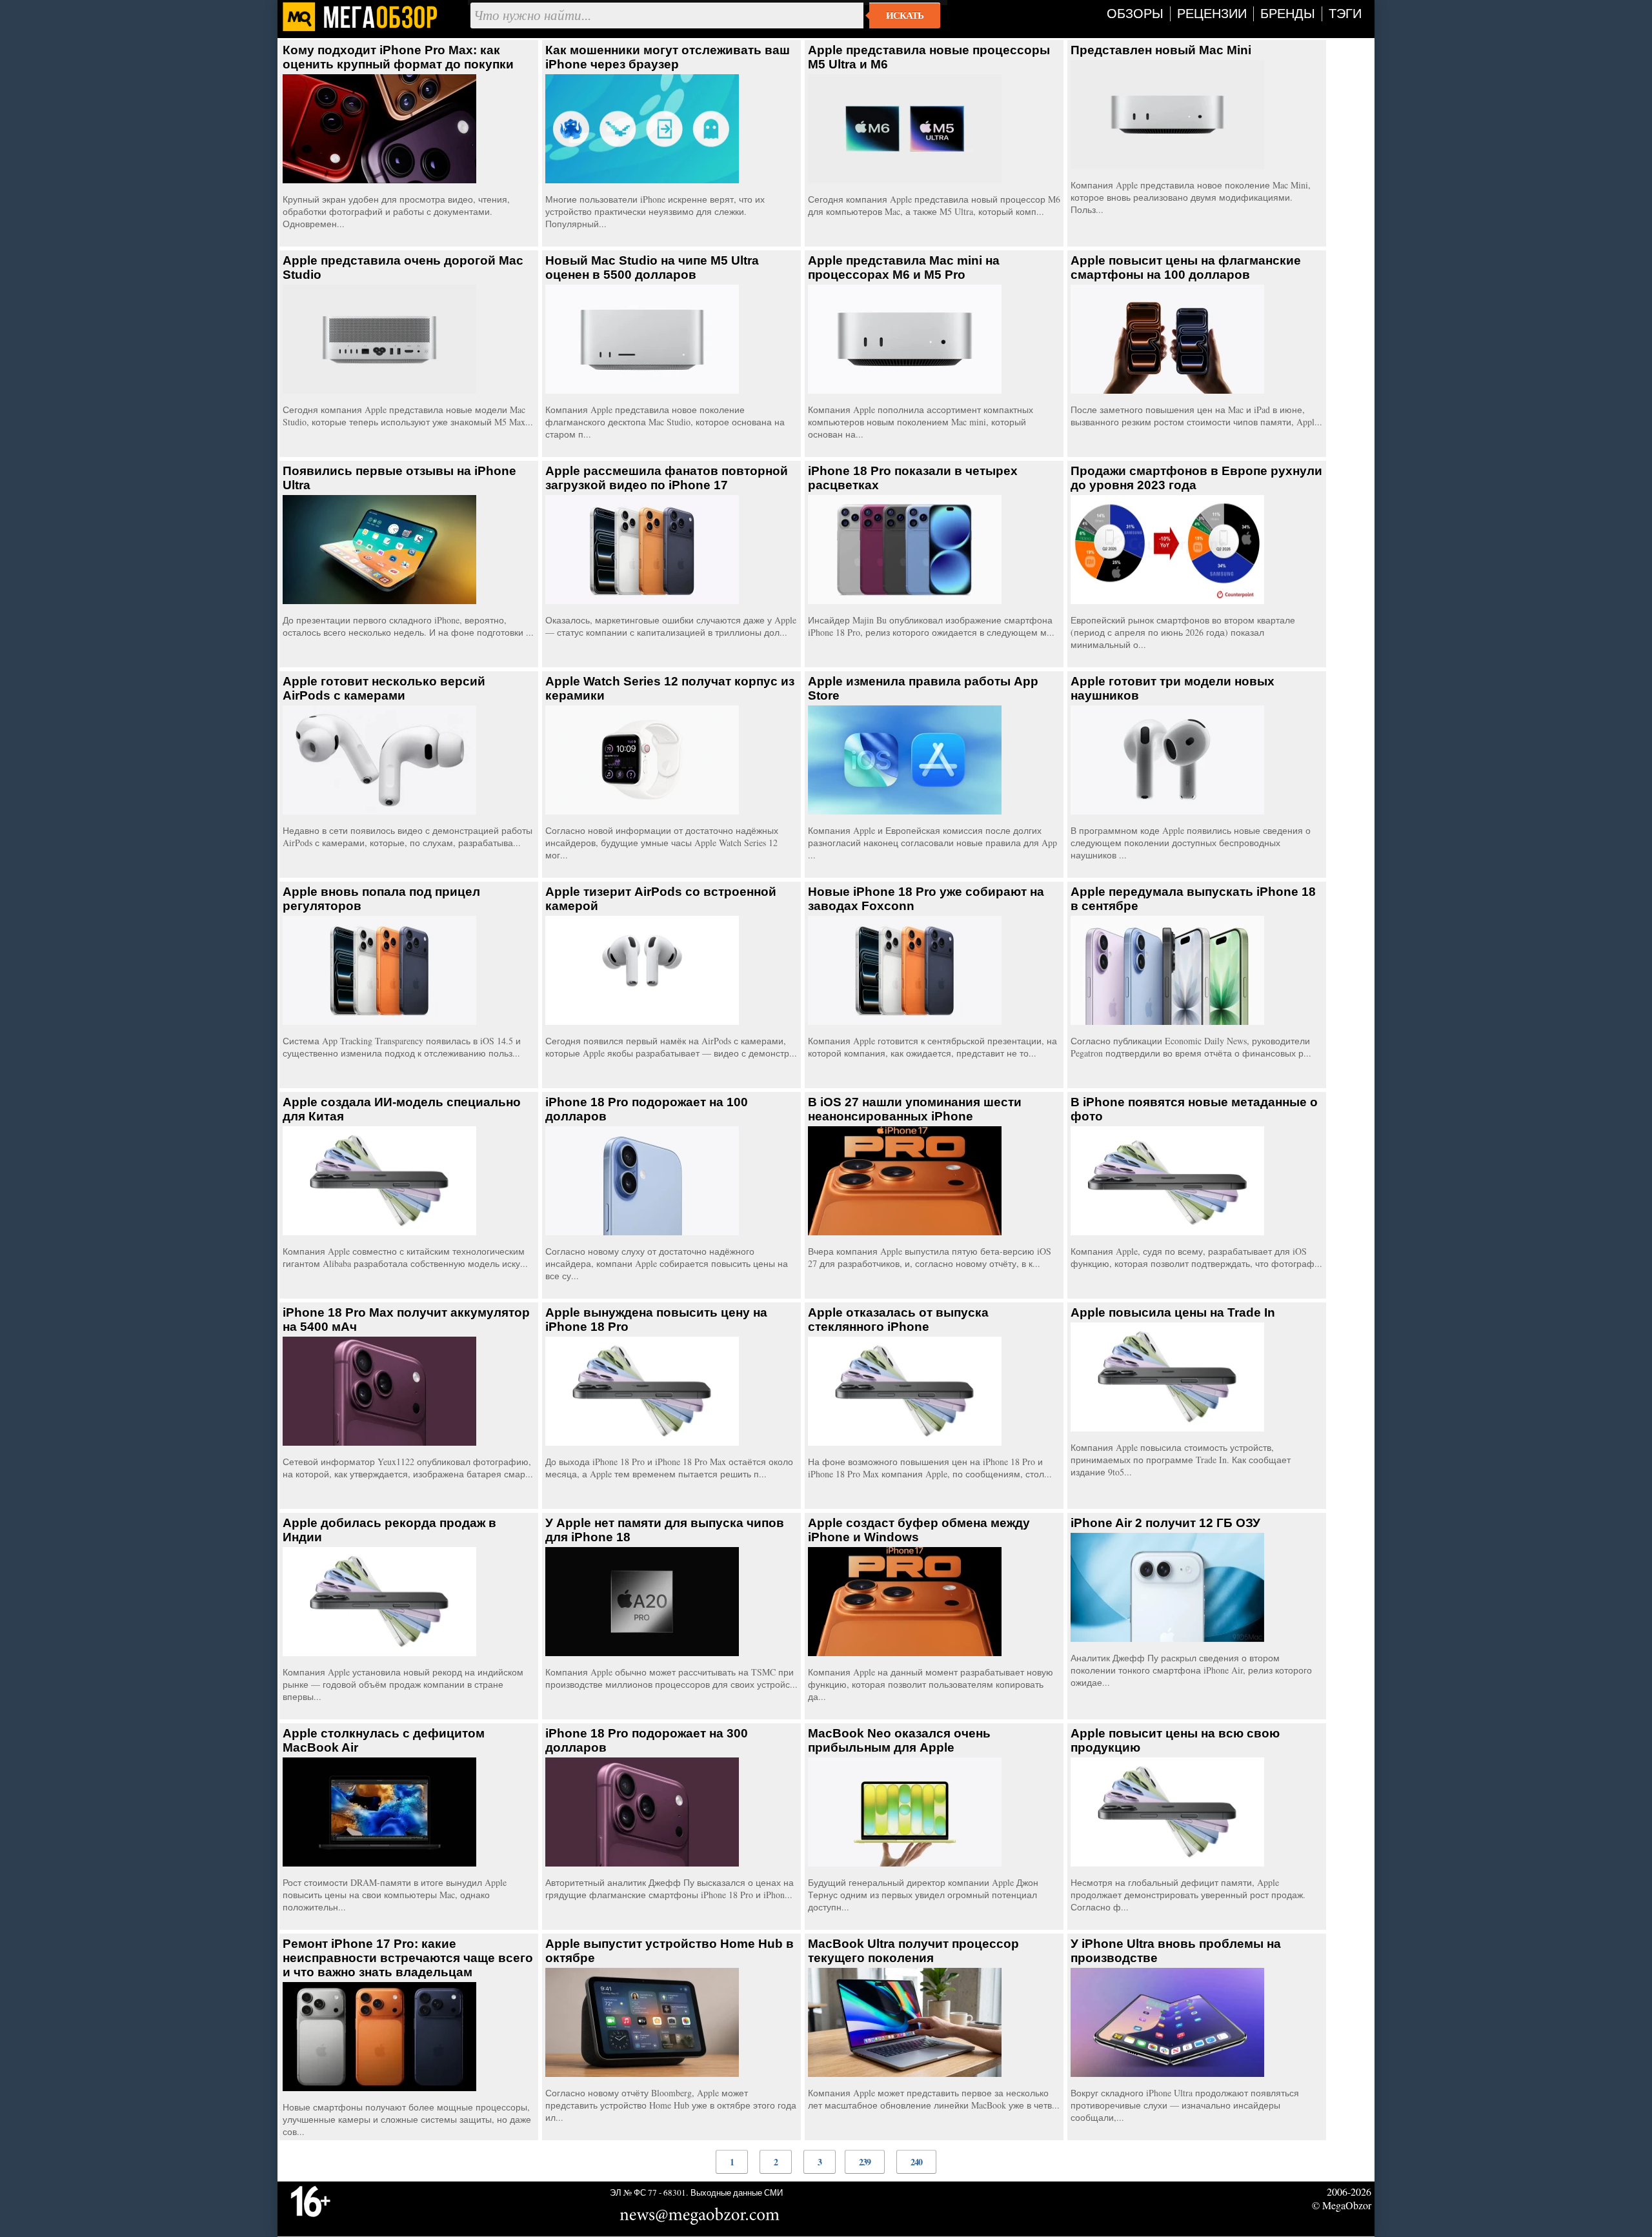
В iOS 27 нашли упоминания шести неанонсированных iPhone (915, 1109)
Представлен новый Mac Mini (1161, 50)
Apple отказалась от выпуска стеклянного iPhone (898, 1320)
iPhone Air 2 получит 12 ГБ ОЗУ (1165, 1523)
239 (865, 2162)
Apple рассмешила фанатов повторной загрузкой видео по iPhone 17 (667, 478)
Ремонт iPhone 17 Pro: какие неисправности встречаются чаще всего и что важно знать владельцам (408, 1958)
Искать (905, 15)
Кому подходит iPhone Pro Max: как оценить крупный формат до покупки (398, 57)
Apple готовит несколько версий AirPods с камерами (384, 688)
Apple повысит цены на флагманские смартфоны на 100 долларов (1186, 268)
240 (916, 2162)
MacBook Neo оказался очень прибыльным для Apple (899, 1740)
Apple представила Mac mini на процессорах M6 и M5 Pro (904, 268)
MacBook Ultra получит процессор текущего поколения (913, 1951)
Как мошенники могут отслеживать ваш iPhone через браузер (668, 57)
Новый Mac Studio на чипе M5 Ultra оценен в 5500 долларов (652, 268)
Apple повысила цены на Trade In (1173, 1312)
